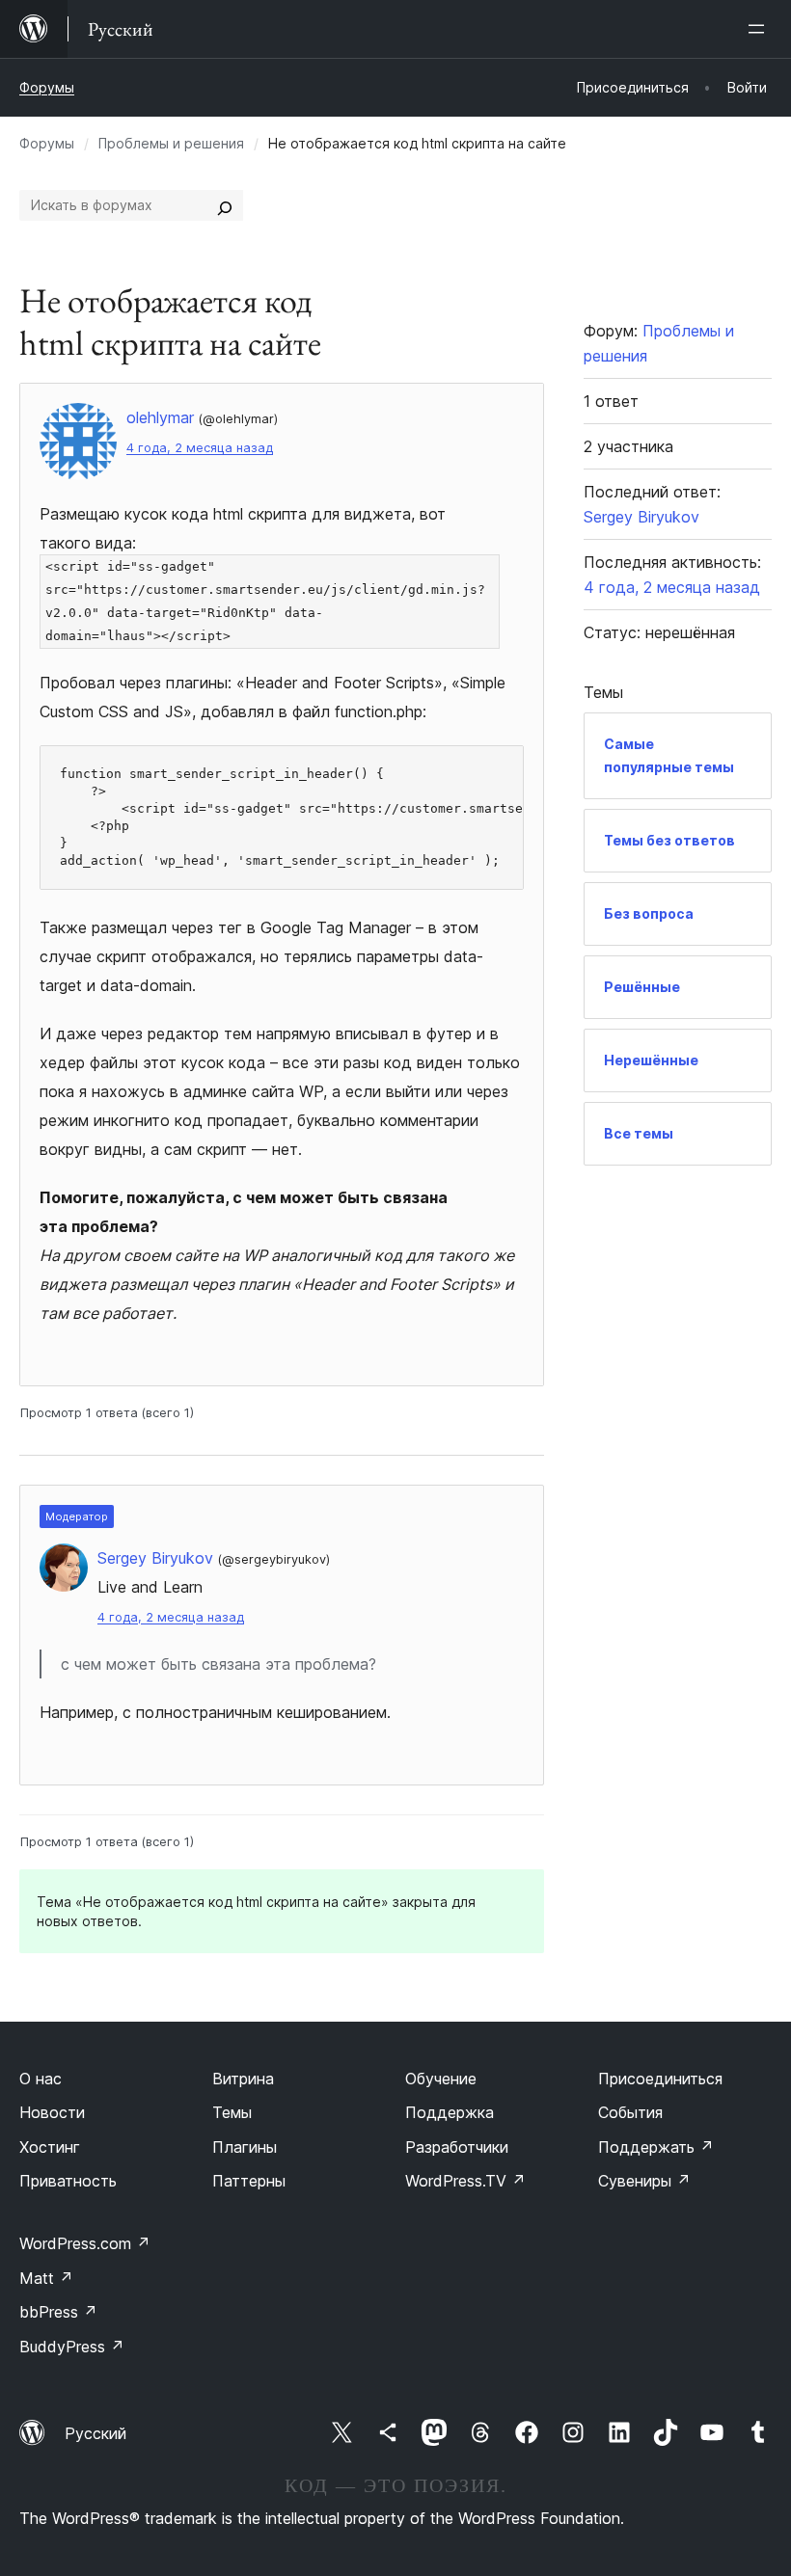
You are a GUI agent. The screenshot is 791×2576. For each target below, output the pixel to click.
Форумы (47, 87)
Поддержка (450, 2112)
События (630, 2112)
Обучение (441, 2079)
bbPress (58, 2312)
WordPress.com (85, 2243)
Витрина (243, 2079)
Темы (232, 2112)
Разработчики (457, 2147)
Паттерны (249, 2181)
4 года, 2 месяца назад (200, 448)
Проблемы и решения (171, 143)
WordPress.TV (465, 2181)
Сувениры (644, 2181)
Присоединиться (660, 2079)
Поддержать (656, 2147)
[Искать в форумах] (225, 205)
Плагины (245, 2147)
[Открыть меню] (760, 29)
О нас (41, 2079)
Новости (52, 2112)
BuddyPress (72, 2347)
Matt (46, 2278)
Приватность (68, 2181)
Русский (95, 2433)
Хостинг (50, 2147)
